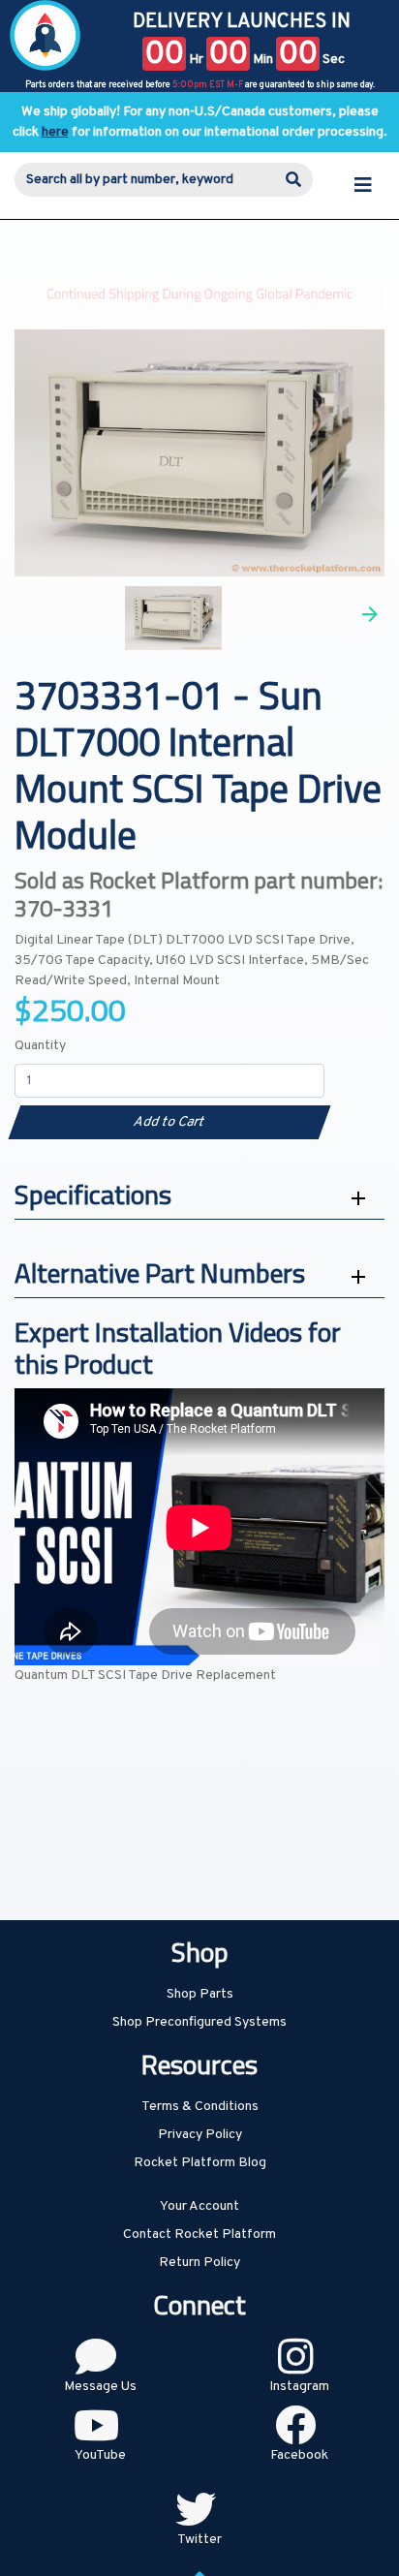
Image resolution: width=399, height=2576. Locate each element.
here (55, 132)
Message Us (100, 2387)
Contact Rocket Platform (199, 2235)
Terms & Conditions (200, 2107)
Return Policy (199, 2263)
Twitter (199, 2540)
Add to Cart (169, 1122)
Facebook (299, 2455)
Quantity (40, 1046)
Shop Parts (200, 1994)
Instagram (299, 2387)
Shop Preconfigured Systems (199, 2022)
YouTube (100, 2455)
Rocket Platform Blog (200, 2163)
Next (370, 614)
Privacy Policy (200, 2135)
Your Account (199, 2206)
